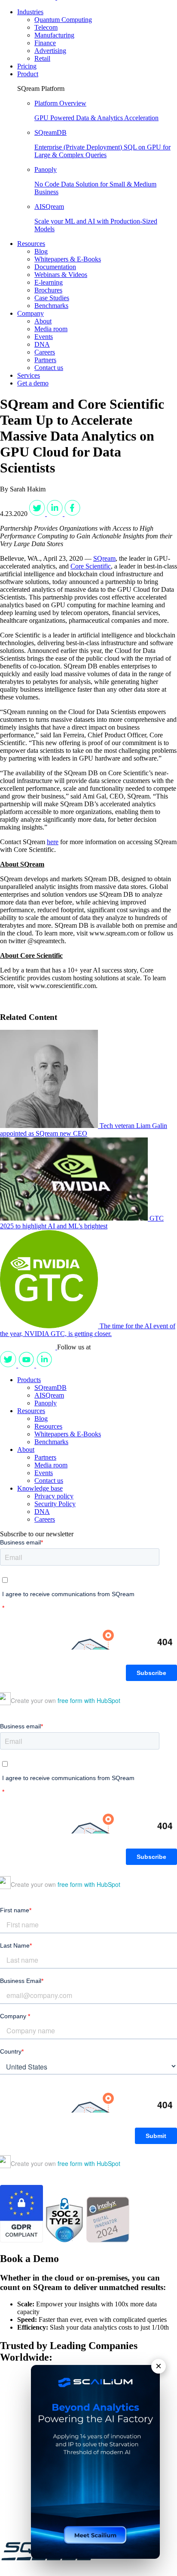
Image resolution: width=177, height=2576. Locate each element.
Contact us (49, 368)
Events (44, 337)
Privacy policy (54, 1496)
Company (31, 313)
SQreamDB (50, 1387)
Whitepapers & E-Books (68, 259)
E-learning (49, 282)
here (53, 842)
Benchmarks (51, 306)
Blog (41, 251)
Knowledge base (40, 1488)
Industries (30, 12)
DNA (42, 344)
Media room (51, 329)
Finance (45, 43)
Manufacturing (54, 35)
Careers (45, 352)
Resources (31, 244)
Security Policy (55, 1504)
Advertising (50, 51)
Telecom (46, 27)
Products (29, 1380)
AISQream (49, 1395)
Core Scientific (91, 566)
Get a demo (33, 383)
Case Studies (52, 298)
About (43, 321)
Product (28, 74)
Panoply (46, 1403)
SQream (104, 558)
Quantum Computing (63, 20)
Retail (42, 58)
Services (29, 375)
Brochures (48, 290)
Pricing (27, 66)
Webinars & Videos (61, 275)
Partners (45, 360)
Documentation (55, 267)
